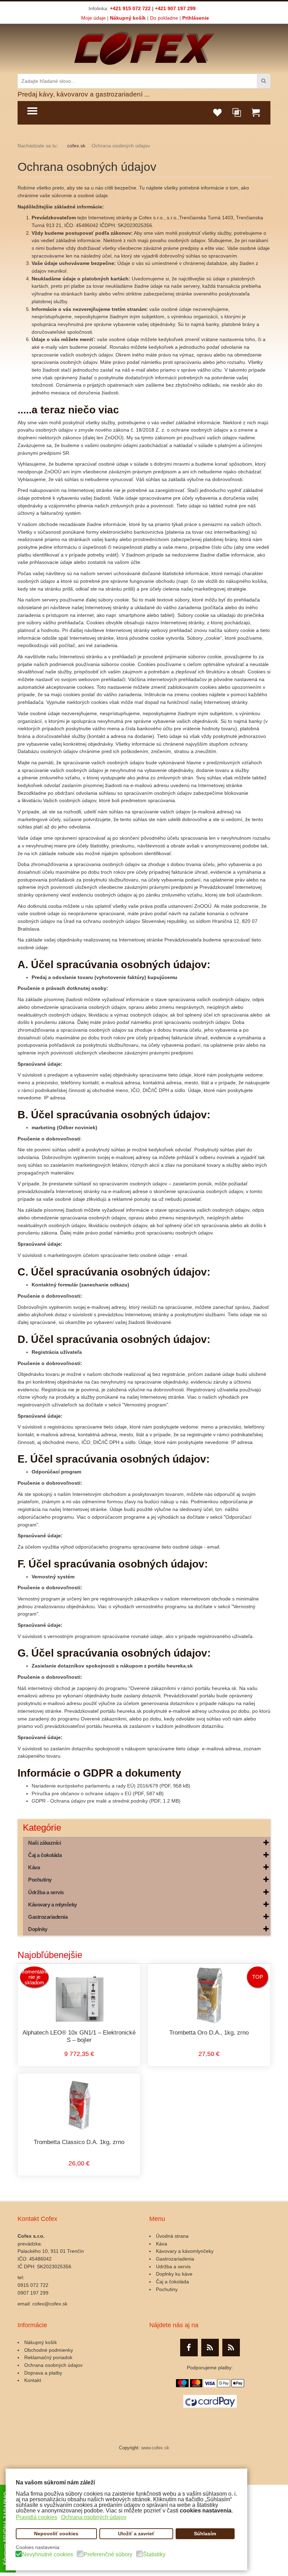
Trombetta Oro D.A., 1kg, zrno (209, 2033)
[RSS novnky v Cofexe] (231, 2348)
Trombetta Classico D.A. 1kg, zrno (79, 2142)
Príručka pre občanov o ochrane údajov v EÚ (81, 1793)
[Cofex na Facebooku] (189, 2348)
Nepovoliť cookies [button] (56, 2534)
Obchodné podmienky (49, 2350)
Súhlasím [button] (205, 2534)
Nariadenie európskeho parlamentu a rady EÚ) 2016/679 (95, 1786)
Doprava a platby (43, 2373)
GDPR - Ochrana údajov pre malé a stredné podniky (90, 1801)
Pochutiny (167, 2289)
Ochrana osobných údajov (87, 167)
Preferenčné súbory (108, 2555)
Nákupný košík (128, 18)
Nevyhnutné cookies (48, 2555)
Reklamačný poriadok (48, 2357)
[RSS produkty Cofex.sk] (210, 2348)
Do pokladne (164, 18)
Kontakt (33, 2380)
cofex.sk (76, 146)
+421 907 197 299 (175, 8)
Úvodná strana (172, 2236)
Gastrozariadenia (175, 2259)
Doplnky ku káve (174, 2274)
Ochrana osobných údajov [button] (94, 2517)
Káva (162, 2244)
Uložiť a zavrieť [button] (136, 2534)
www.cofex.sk (155, 2448)
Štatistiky (154, 2555)
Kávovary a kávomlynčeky (185, 2251)
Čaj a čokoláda (172, 2282)
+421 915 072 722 (130, 8)
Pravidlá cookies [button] (37, 2517)
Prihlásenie (196, 18)
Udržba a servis (173, 2267)
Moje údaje (93, 18)
